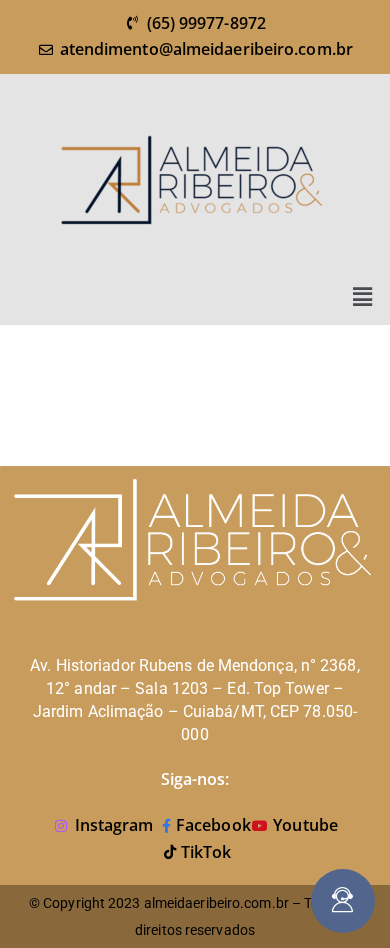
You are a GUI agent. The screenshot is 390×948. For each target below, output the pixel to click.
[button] (363, 296)
